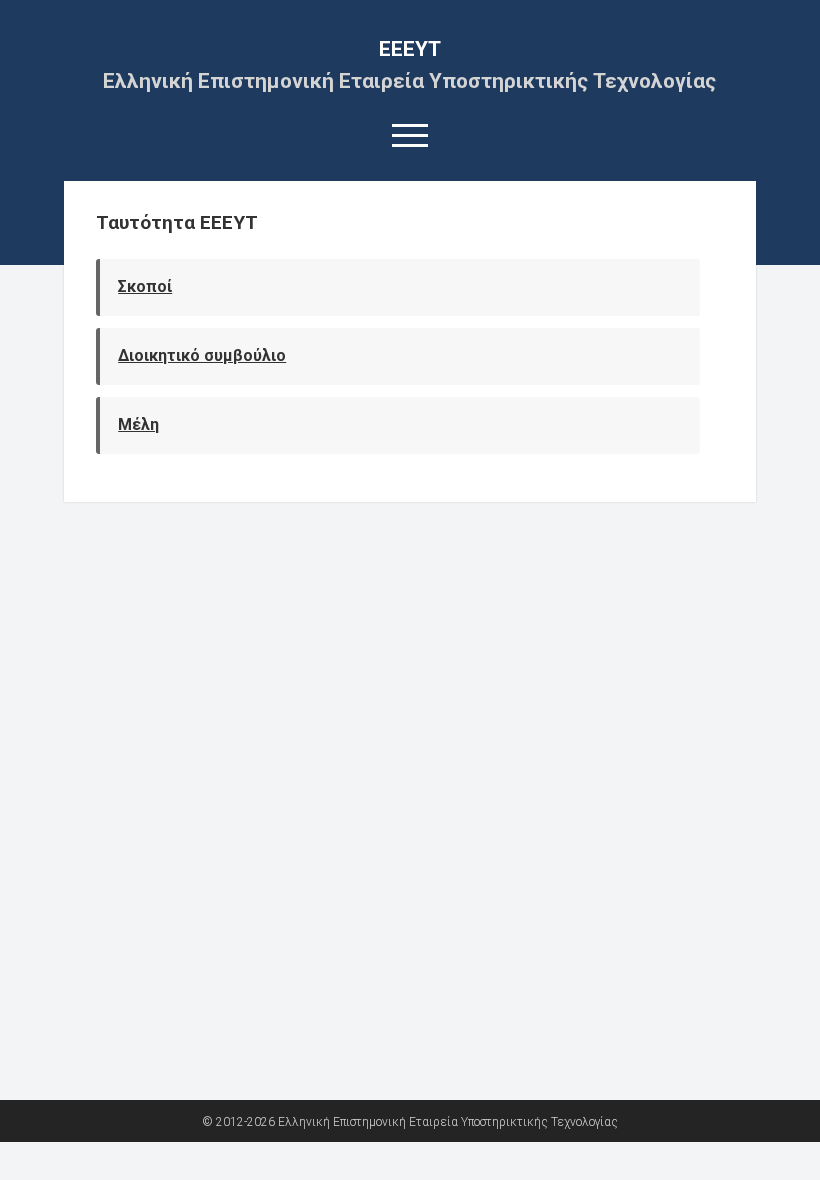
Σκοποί (145, 286)
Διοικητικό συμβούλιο (202, 355)
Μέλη (138, 424)
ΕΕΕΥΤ (410, 49)
